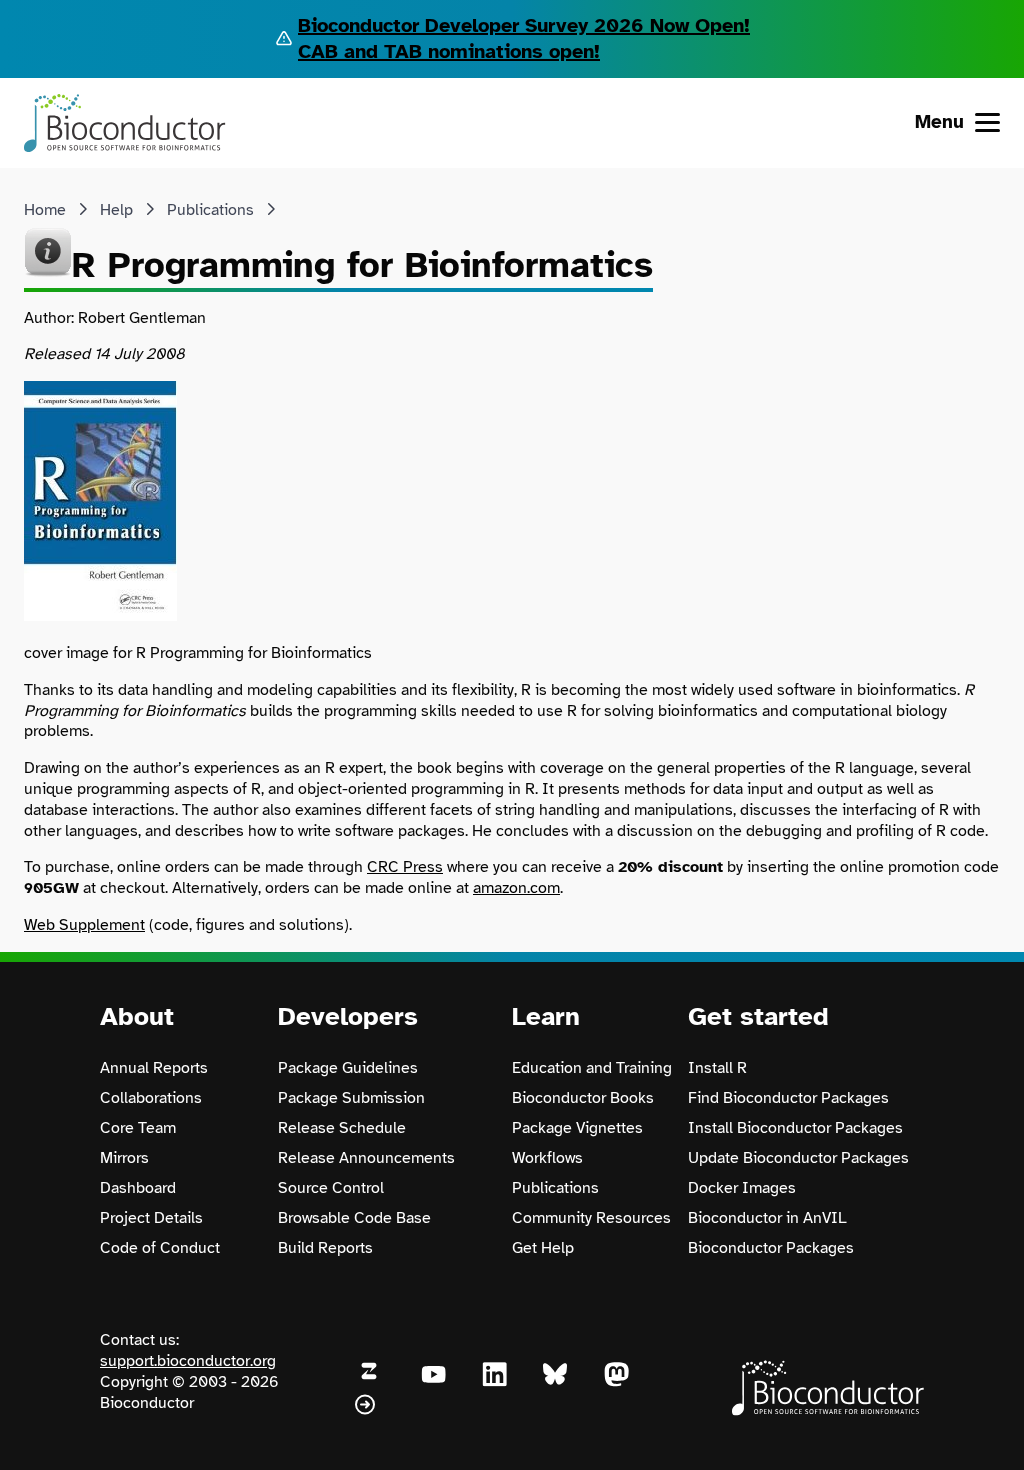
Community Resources (591, 1218)
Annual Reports (154, 1068)
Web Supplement (84, 925)
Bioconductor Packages (771, 1248)
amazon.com (516, 888)
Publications (210, 210)
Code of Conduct (160, 1248)
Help (116, 210)
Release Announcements (366, 1158)
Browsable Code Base (354, 1218)
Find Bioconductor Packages (788, 1098)
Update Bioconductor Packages (798, 1158)
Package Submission (351, 1098)
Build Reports (325, 1248)
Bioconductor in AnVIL (767, 1218)
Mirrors (124, 1158)
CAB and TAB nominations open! (449, 51)
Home (45, 210)
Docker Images (742, 1188)
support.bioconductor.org (188, 1361)
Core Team (138, 1128)
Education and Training (592, 1068)
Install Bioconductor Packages (795, 1128)
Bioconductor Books (583, 1098)
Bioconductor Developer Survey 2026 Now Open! (524, 25)
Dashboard (138, 1188)
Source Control (331, 1188)
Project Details (151, 1218)
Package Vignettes (577, 1128)
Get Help (543, 1248)
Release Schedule (342, 1128)
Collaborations (151, 1098)
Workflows (547, 1158)
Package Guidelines (348, 1068)
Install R (717, 1068)
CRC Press (405, 867)
